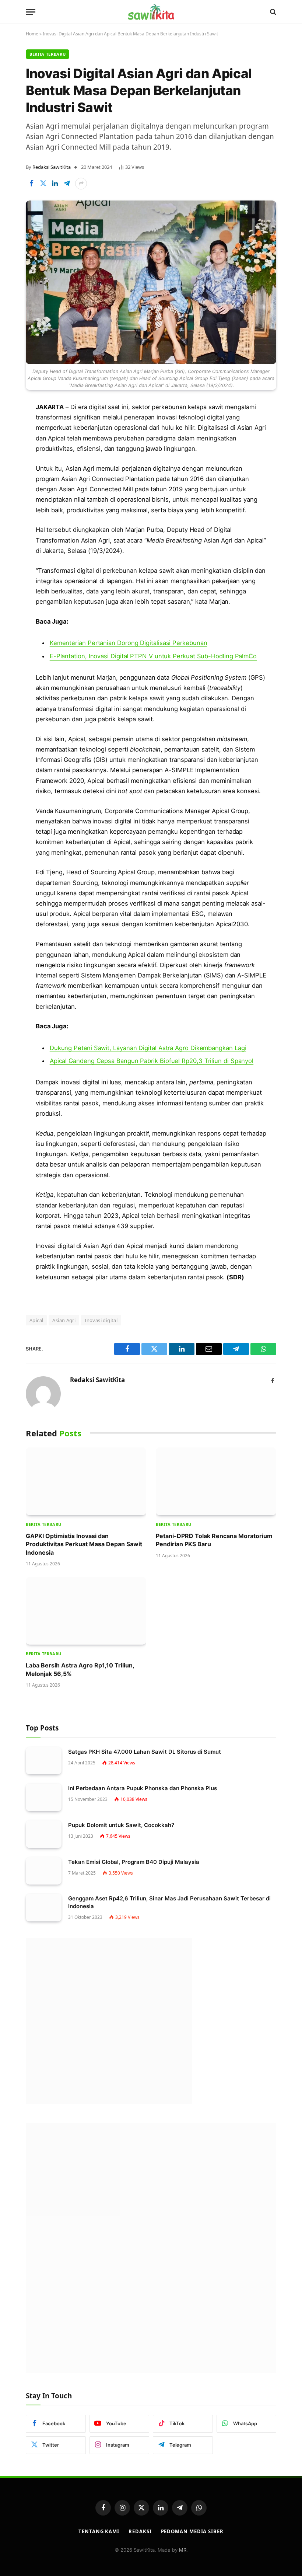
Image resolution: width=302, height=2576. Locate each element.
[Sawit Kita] (151, 12)
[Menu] (31, 12)
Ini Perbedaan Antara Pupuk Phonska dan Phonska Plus (143, 1788)
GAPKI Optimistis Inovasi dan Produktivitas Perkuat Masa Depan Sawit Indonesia (84, 1544)
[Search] (272, 12)
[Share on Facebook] (31, 184)
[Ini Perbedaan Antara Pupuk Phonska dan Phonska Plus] (44, 1797)
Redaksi (140, 2531)
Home (32, 34)
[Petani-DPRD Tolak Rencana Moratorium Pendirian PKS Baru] (216, 1481)
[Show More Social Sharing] (81, 184)
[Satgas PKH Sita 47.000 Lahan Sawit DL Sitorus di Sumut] (44, 1761)
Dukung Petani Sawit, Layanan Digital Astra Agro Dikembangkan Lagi (148, 1048)
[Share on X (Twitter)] (43, 184)
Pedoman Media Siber (192, 2531)
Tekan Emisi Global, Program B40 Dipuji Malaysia (134, 1862)
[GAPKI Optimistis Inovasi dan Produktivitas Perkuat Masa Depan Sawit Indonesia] (86, 1481)
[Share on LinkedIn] (55, 184)
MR (183, 2550)
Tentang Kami (99, 2531)
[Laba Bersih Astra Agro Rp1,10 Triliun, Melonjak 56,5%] (86, 1611)
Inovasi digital (101, 1320)
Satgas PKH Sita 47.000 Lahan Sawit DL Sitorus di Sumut (145, 1752)
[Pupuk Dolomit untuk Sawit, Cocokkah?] (44, 1834)
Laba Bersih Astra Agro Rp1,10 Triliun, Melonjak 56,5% (80, 1669)
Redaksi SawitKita (52, 167)
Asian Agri (64, 1320)
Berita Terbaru (48, 54)
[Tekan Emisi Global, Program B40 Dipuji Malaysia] (44, 1871)
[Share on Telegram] (67, 184)
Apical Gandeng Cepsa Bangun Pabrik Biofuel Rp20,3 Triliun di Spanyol (152, 1061)
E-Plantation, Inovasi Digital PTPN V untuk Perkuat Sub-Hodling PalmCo (153, 656)
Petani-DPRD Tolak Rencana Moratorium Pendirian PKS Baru (214, 1540)
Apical (36, 1320)
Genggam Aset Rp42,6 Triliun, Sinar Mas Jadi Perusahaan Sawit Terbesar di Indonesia (169, 1902)
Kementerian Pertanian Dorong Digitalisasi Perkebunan (129, 643)
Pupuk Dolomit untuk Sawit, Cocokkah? (121, 1825)
